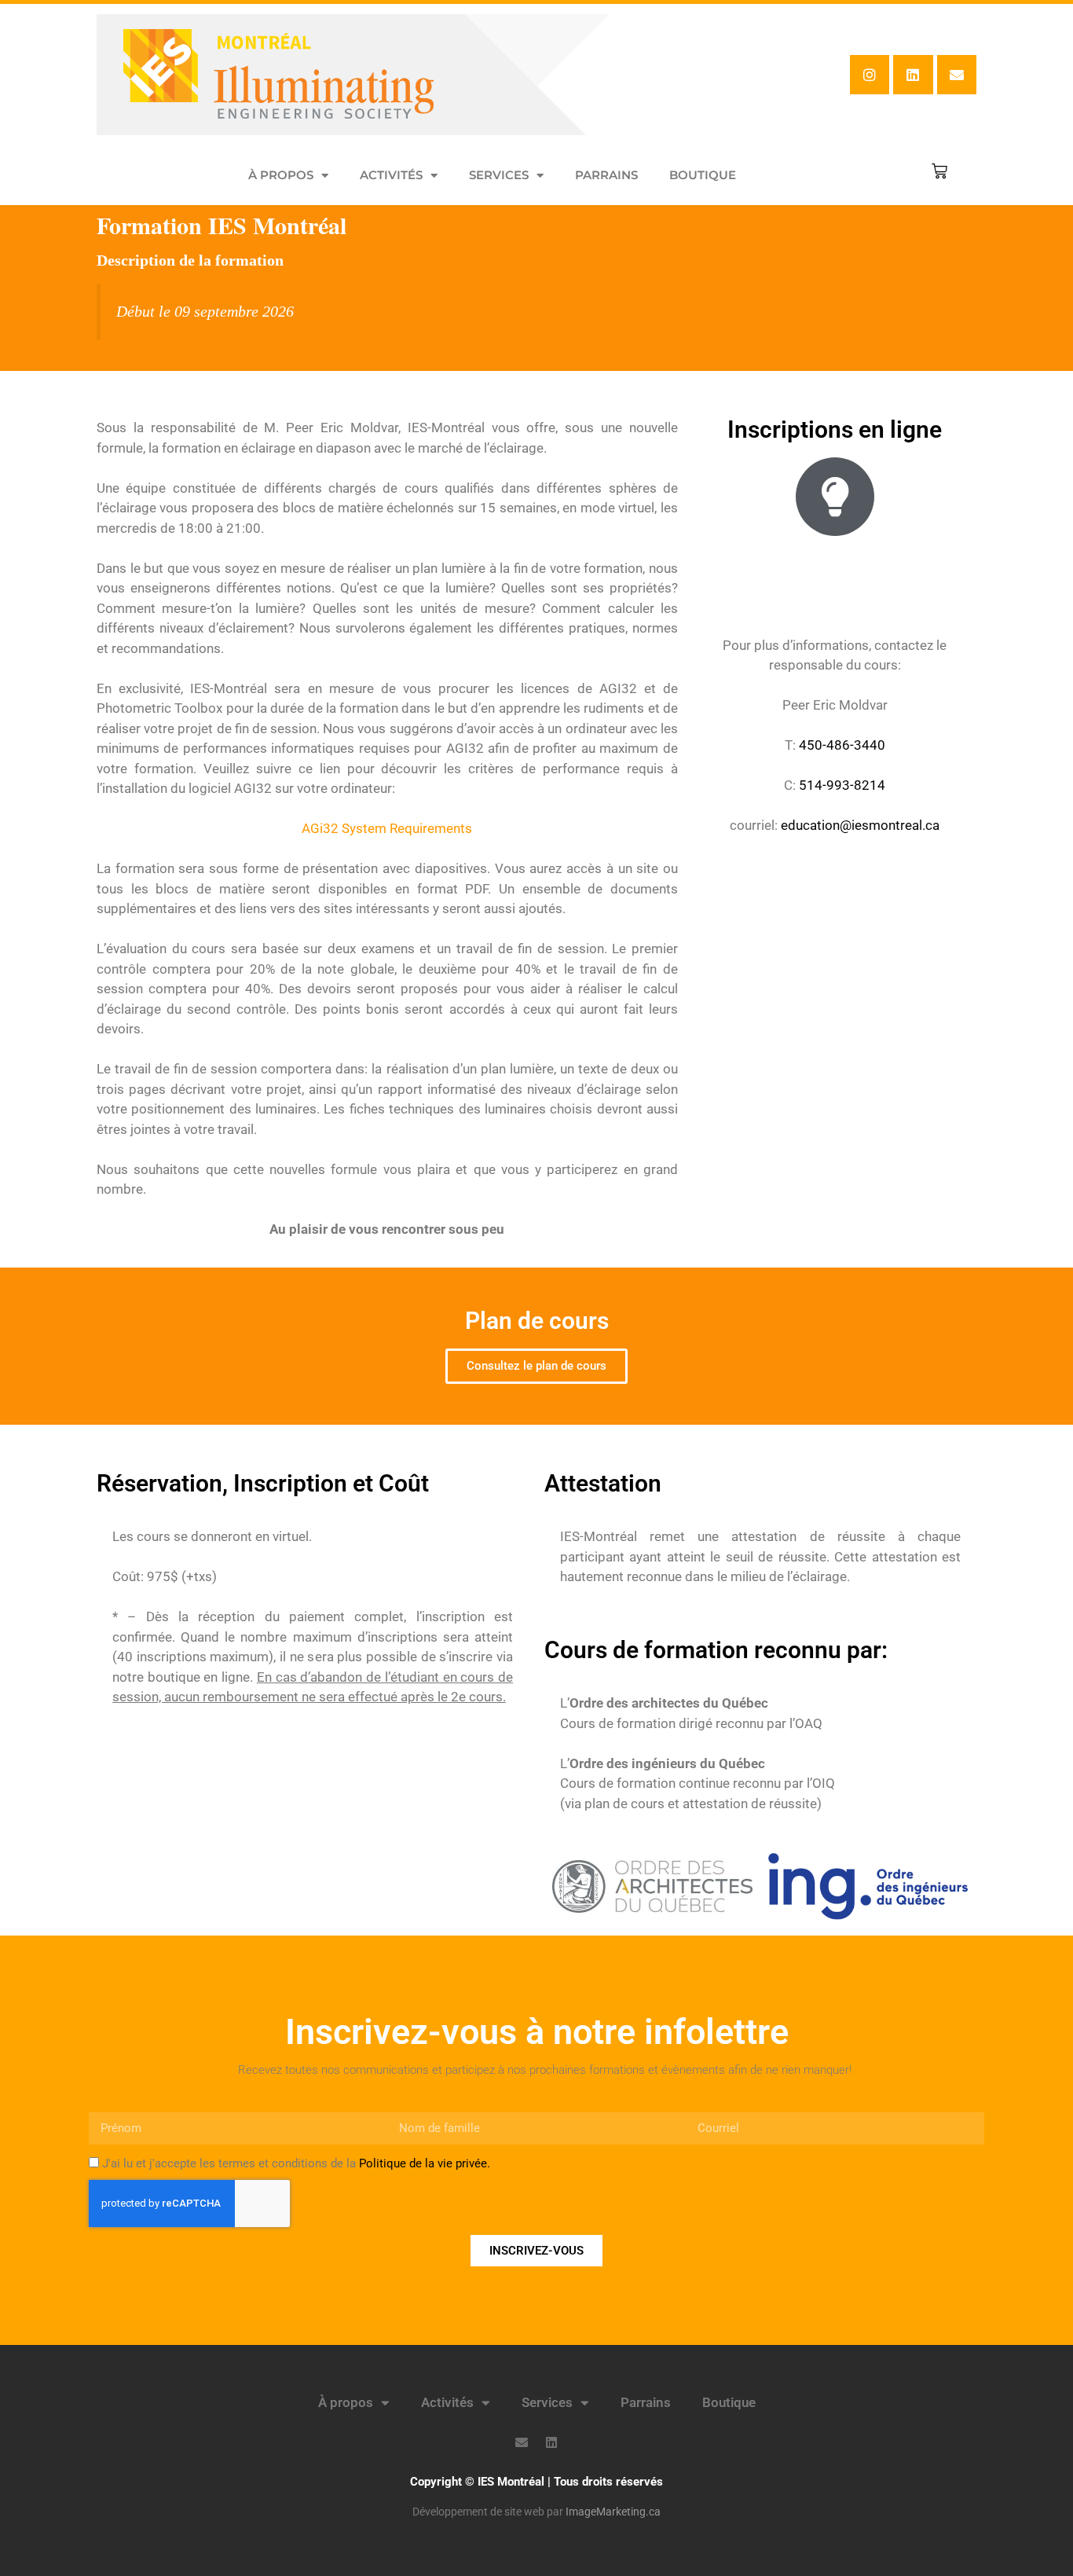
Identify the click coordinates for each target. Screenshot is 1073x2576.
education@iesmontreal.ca (860, 825)
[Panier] (939, 171)
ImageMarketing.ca (613, 2512)
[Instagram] (870, 75)
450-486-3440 (842, 745)
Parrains (606, 175)
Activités (391, 175)
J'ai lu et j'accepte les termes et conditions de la (296, 2163)
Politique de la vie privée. (425, 2163)
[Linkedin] (913, 75)
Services (499, 175)
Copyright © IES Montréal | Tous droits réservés (536, 2482)
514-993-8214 (842, 785)
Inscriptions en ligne (835, 429)
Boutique (703, 175)
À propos (281, 175)
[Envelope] (957, 75)
